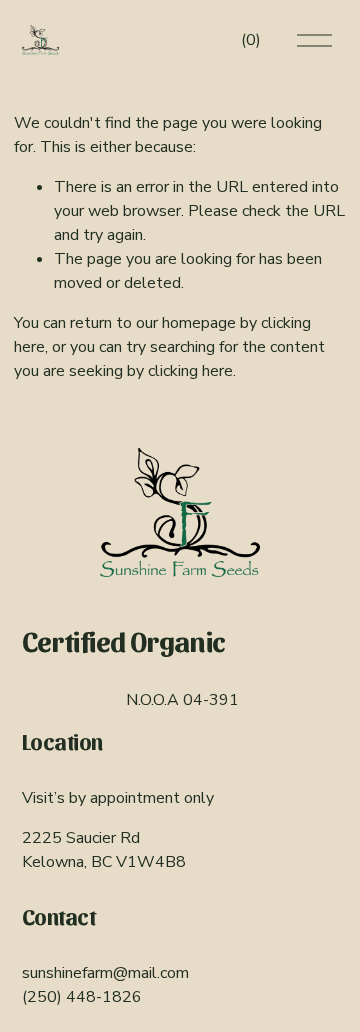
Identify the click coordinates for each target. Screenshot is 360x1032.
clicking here (190, 371)
